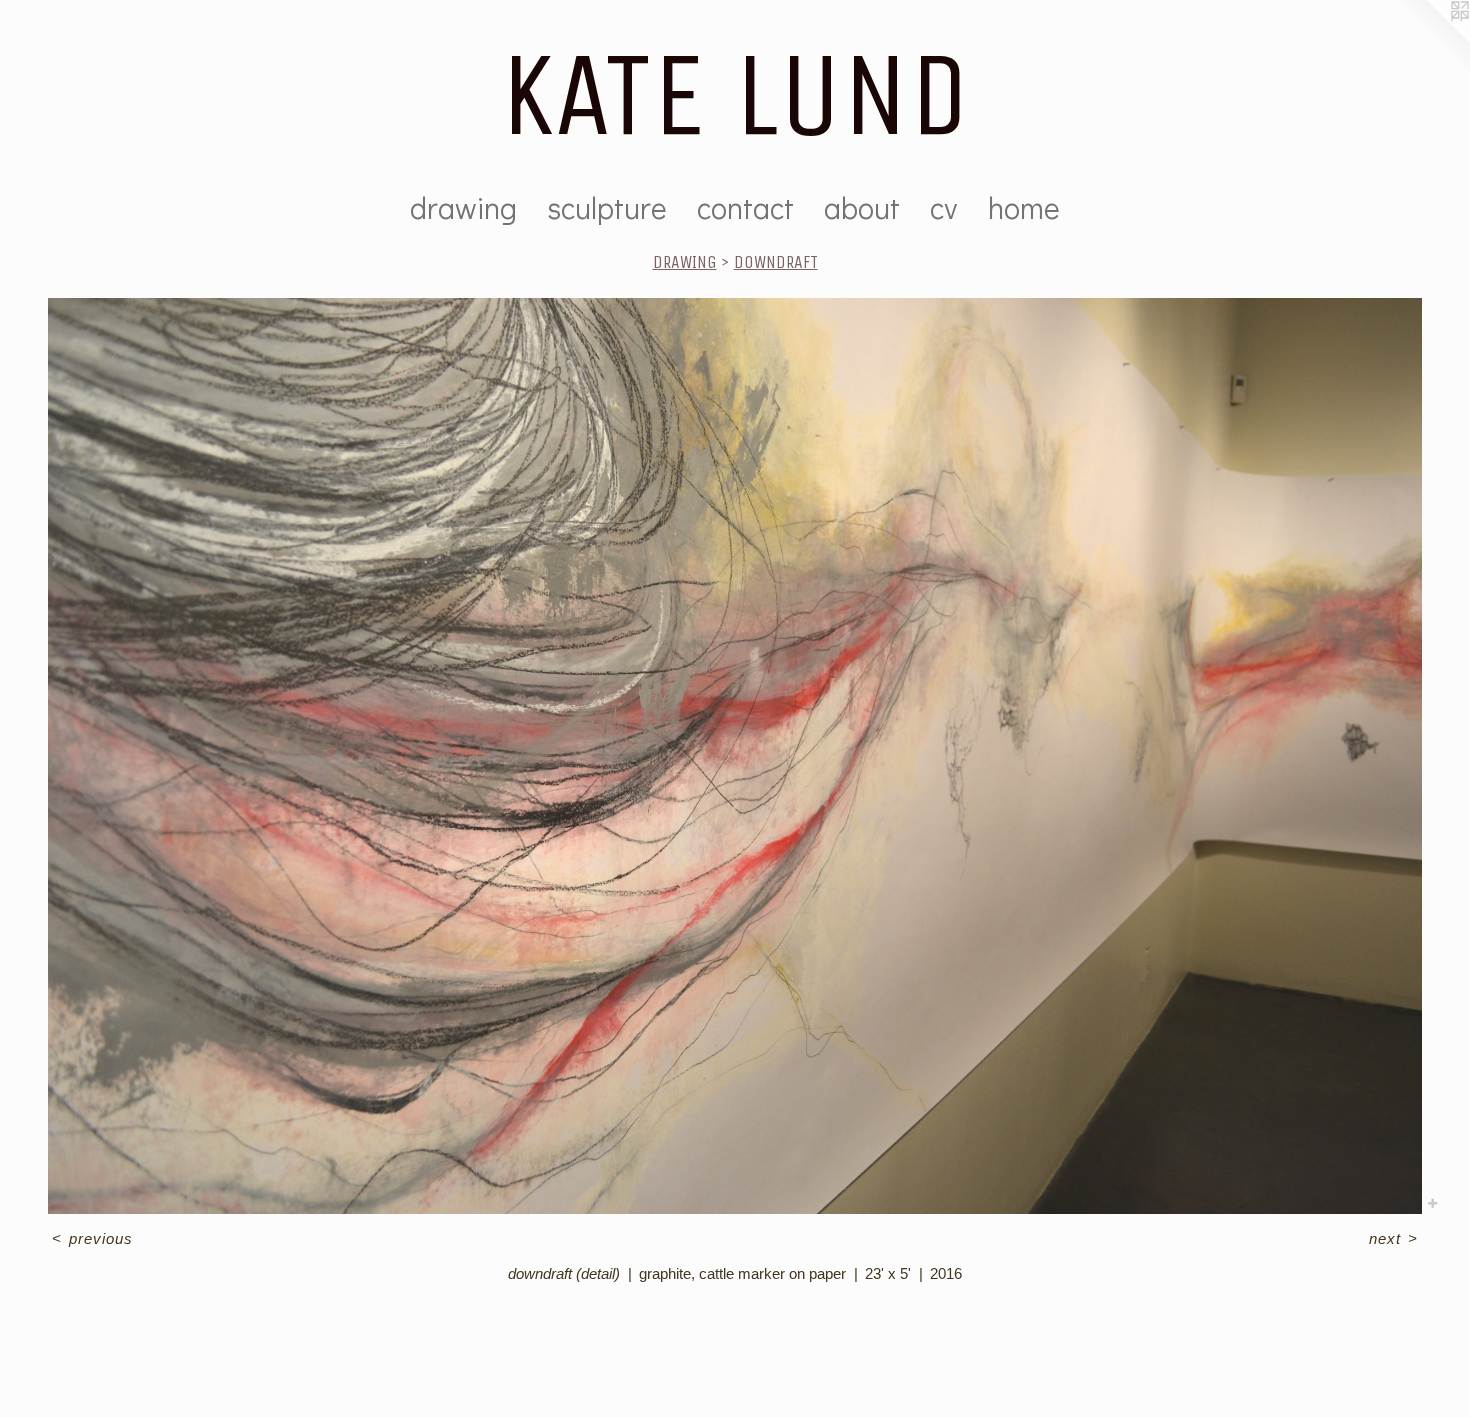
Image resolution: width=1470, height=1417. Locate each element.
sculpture (607, 207)
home (1024, 207)
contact (745, 207)
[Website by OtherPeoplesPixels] (1430, 40)
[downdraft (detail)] (735, 756)
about (862, 207)
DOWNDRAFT (776, 262)
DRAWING (685, 262)
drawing (463, 207)
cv (944, 207)
